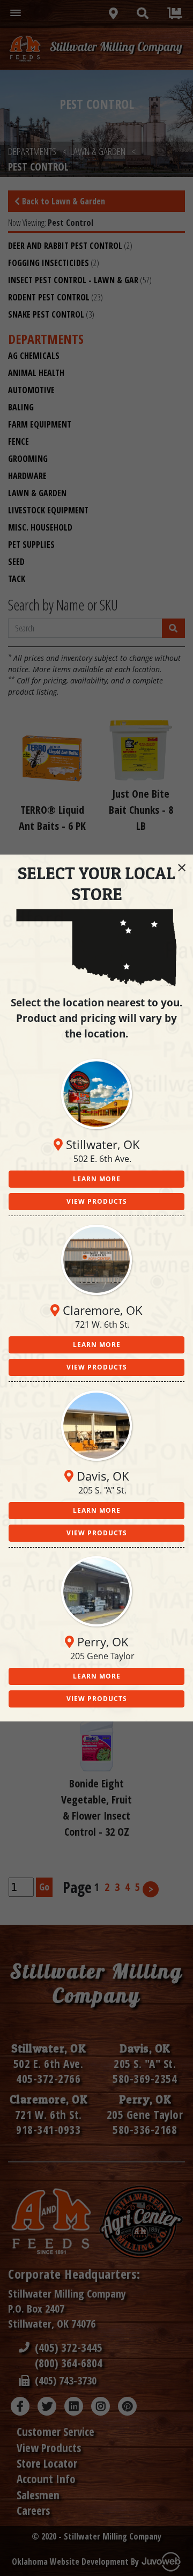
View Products (97, 1201)
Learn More (97, 1179)
